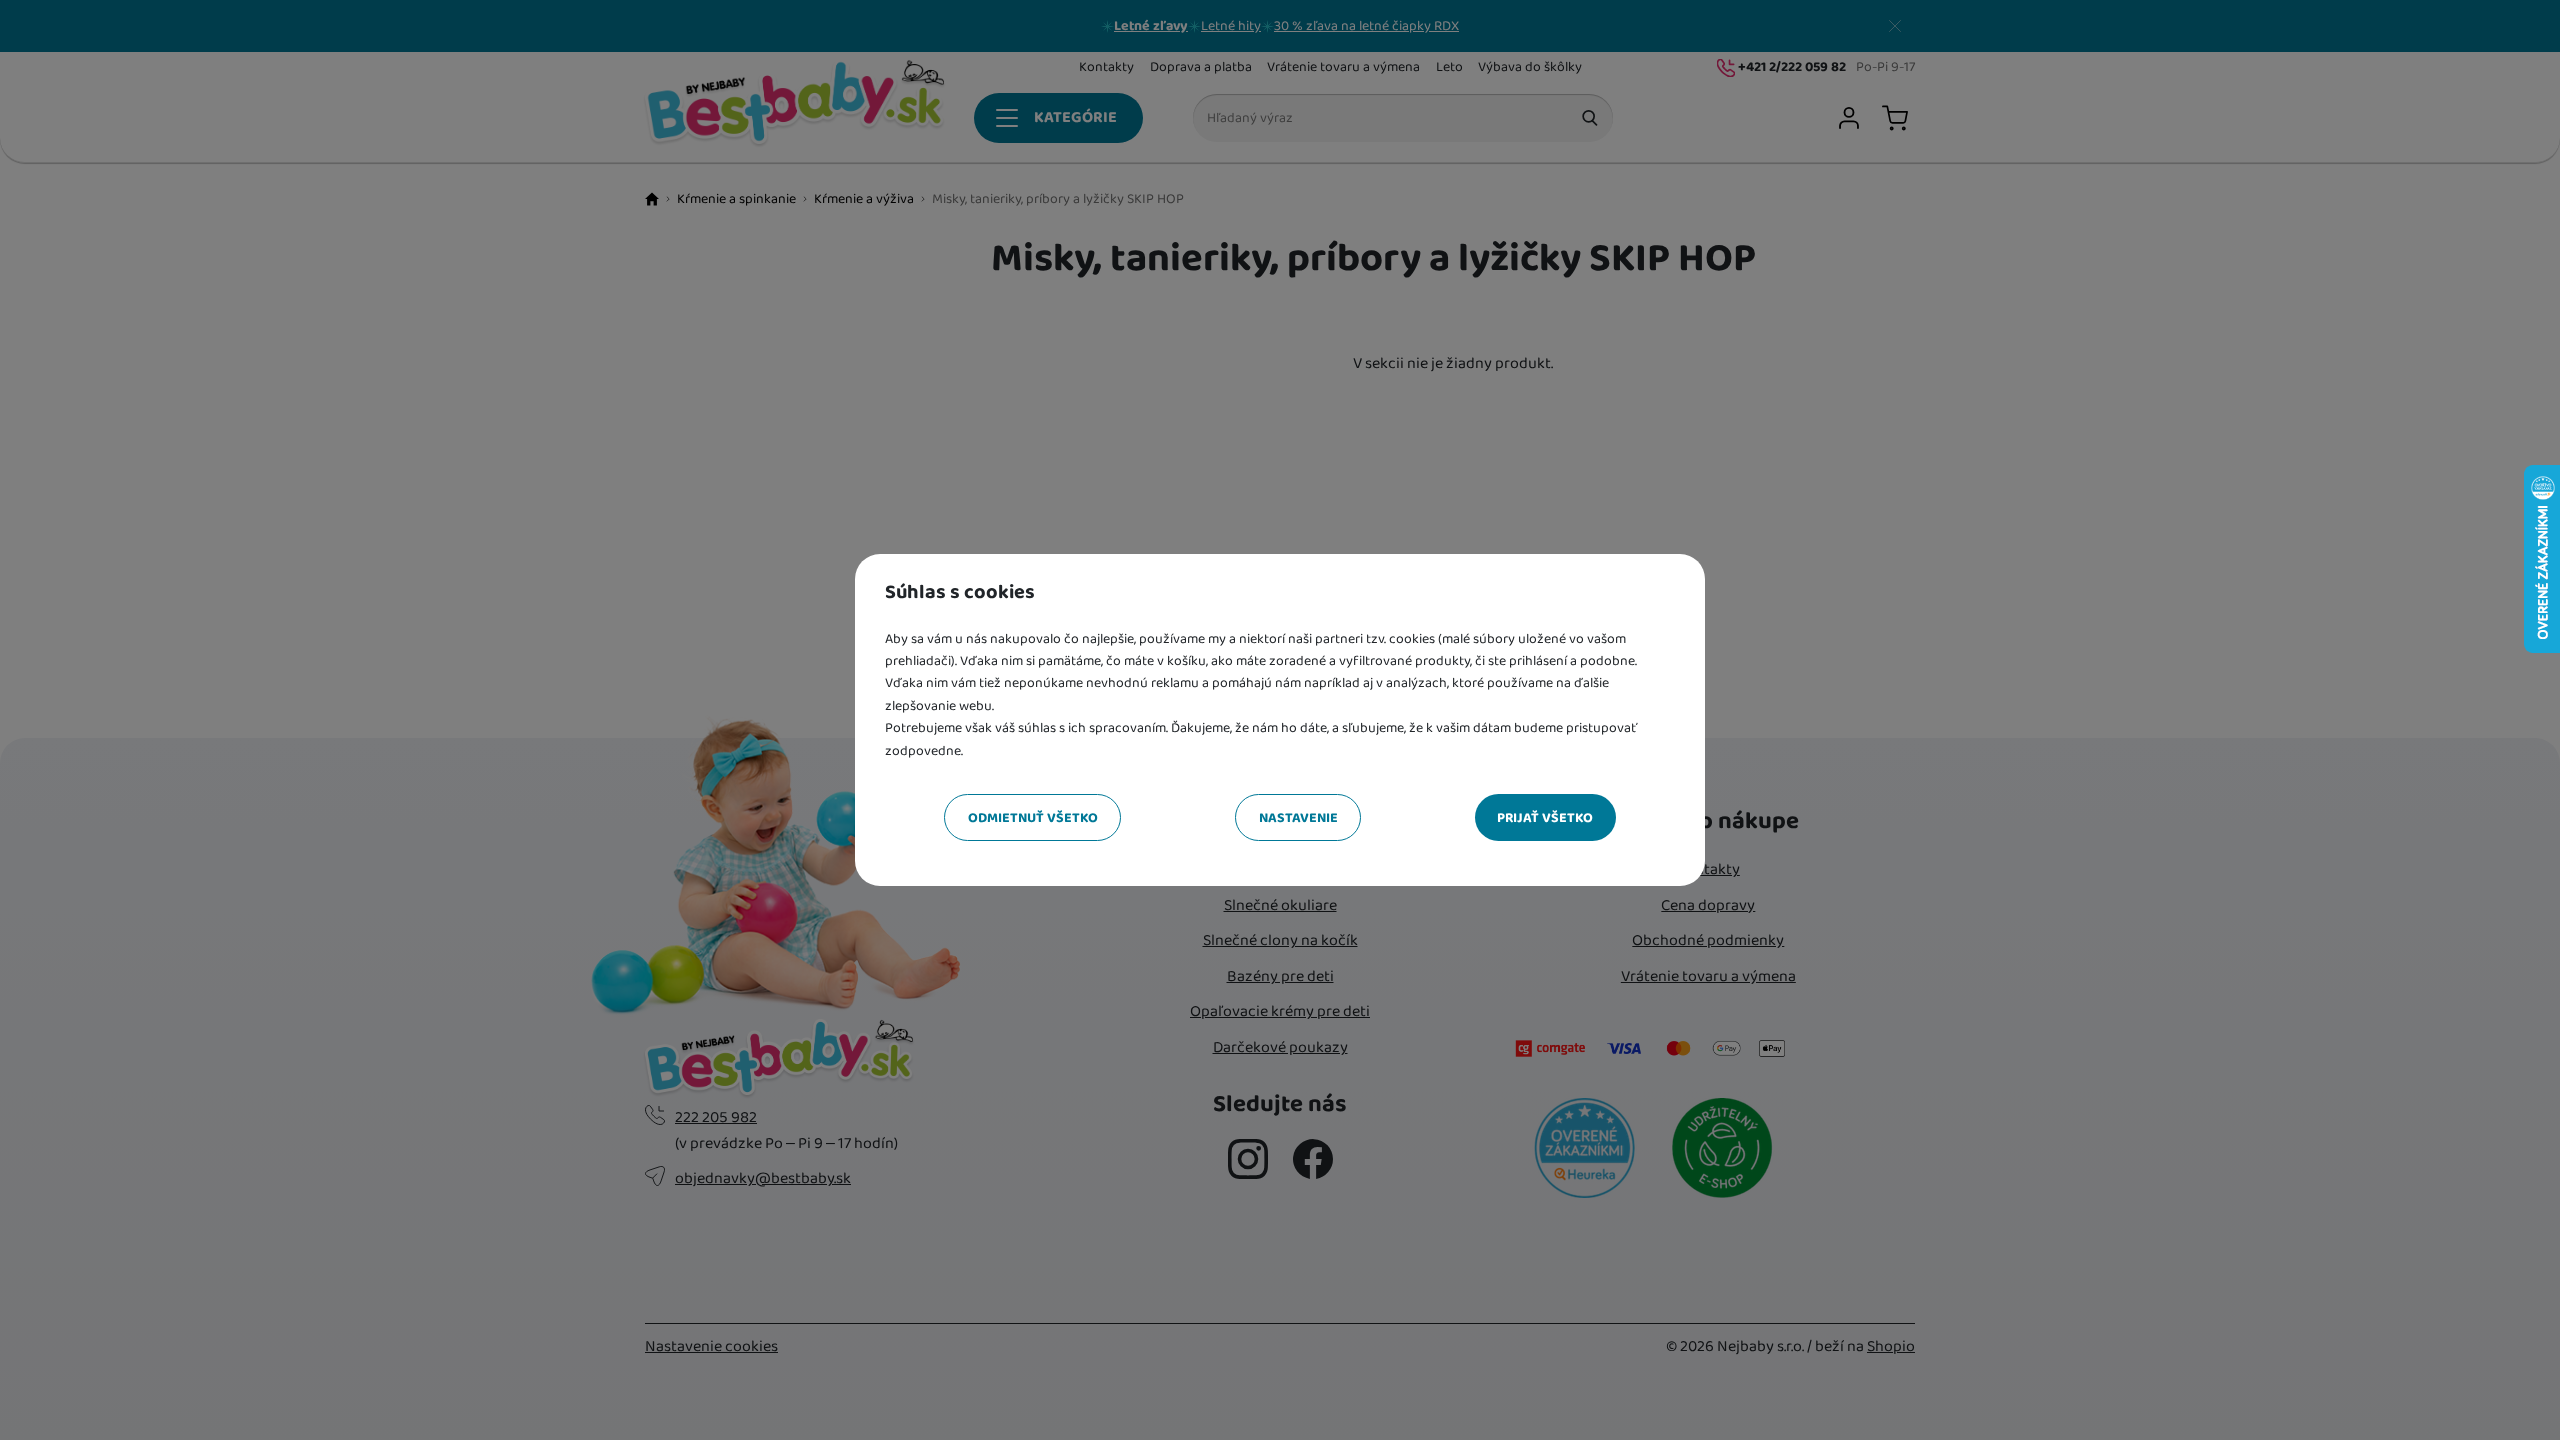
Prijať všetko (1545, 818)
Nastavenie (1298, 818)
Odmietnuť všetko (1033, 818)
